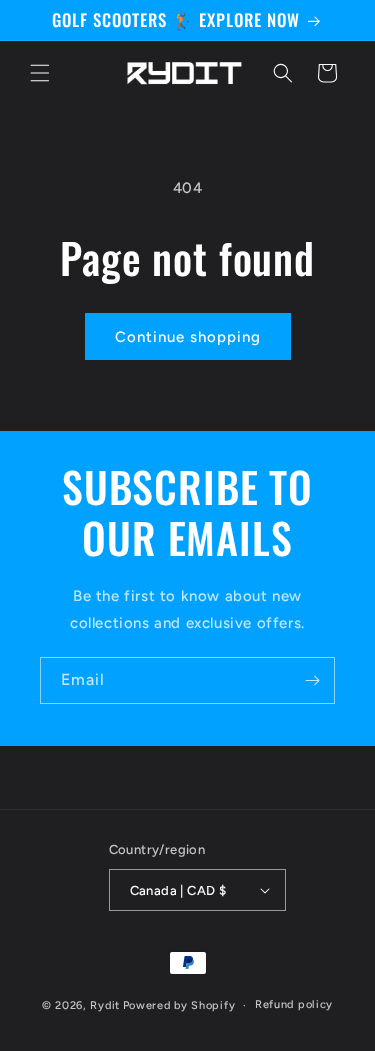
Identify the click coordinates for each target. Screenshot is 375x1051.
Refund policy (294, 1004)
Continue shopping (188, 337)
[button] (40, 73)
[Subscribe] (312, 680)
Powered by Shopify (179, 1005)
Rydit (105, 1005)
